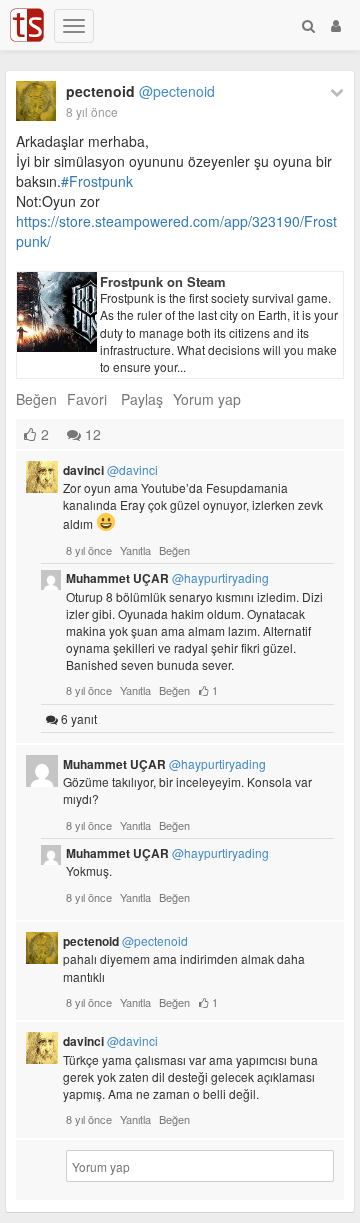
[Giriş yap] (336, 25)
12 (91, 434)
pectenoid (140, 91)
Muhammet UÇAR (167, 578)
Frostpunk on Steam (163, 281)
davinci (110, 470)
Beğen (36, 399)
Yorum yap (207, 399)
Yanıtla (135, 550)
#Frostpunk (97, 181)
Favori (87, 399)
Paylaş (142, 399)
